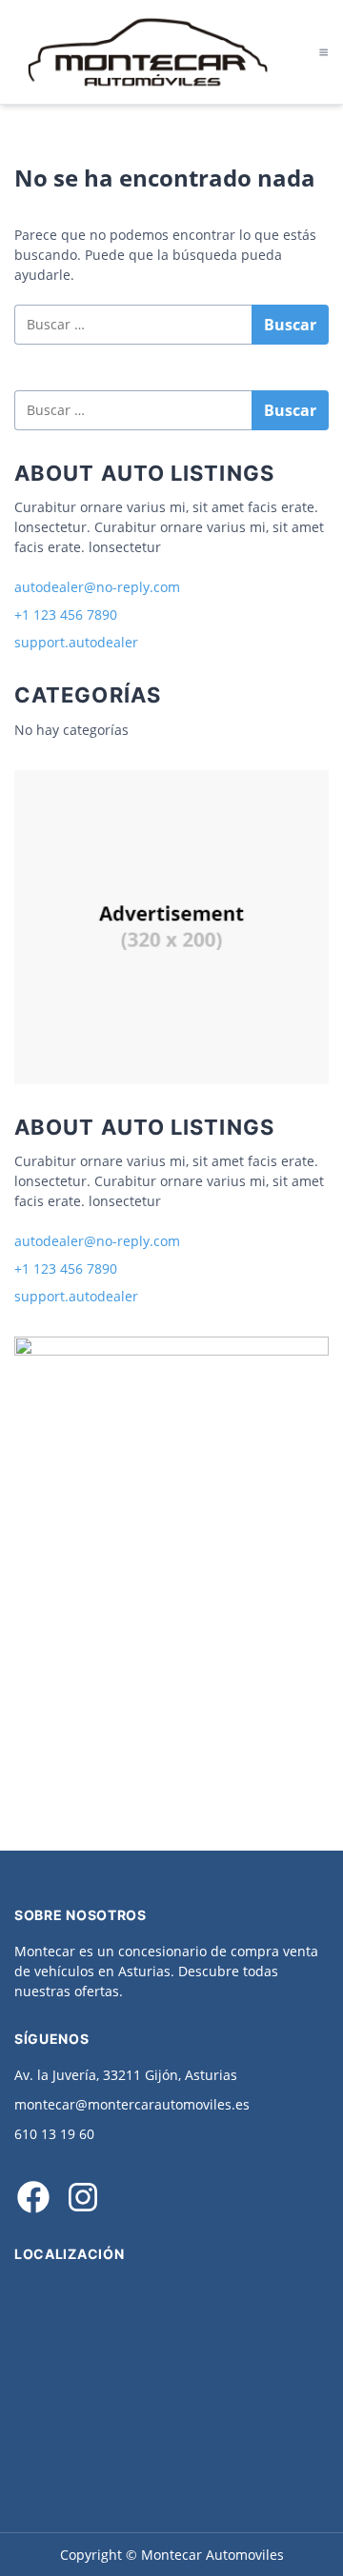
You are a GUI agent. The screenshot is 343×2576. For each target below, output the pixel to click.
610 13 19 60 (54, 2134)
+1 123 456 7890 (66, 614)
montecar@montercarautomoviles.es (132, 2104)
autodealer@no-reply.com (97, 587)
